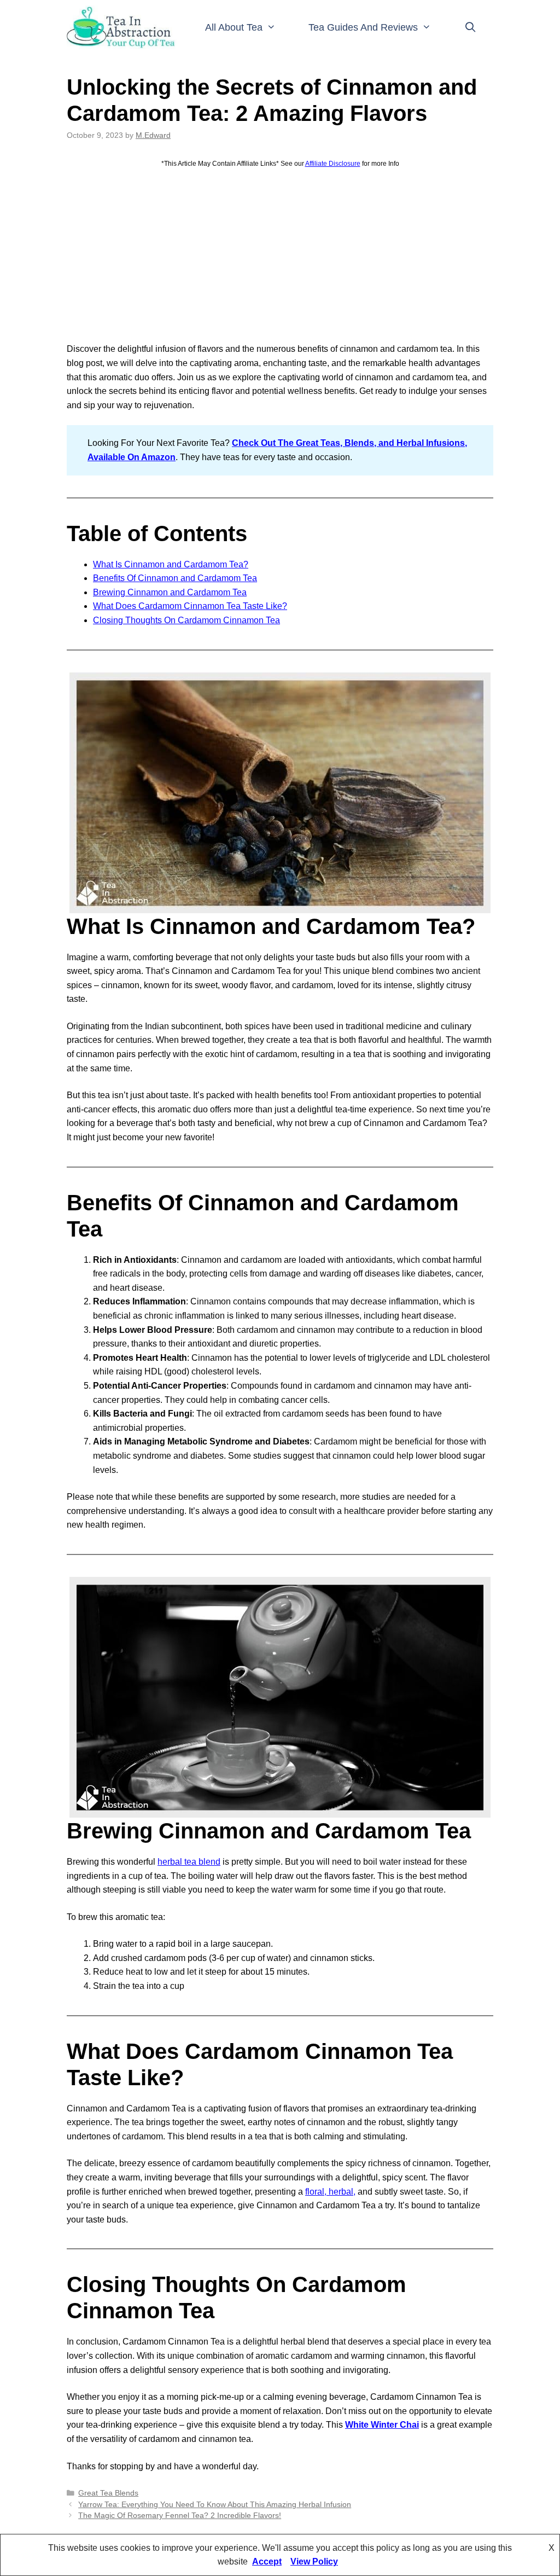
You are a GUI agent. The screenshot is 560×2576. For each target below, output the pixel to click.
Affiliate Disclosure (333, 164)
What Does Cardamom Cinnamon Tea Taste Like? (190, 606)
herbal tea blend (189, 1862)
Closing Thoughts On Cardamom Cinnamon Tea (186, 620)
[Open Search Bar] (471, 27)
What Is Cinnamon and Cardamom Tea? (171, 564)
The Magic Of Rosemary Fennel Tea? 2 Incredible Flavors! (180, 2516)
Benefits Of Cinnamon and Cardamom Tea (175, 578)
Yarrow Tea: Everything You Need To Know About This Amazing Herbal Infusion (215, 2505)
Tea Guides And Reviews (363, 27)
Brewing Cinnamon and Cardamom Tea (170, 592)
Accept (267, 2562)
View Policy (314, 2562)
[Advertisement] (280, 256)
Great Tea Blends (108, 2493)
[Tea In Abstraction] (122, 27)
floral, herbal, (330, 2192)
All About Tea (234, 27)
